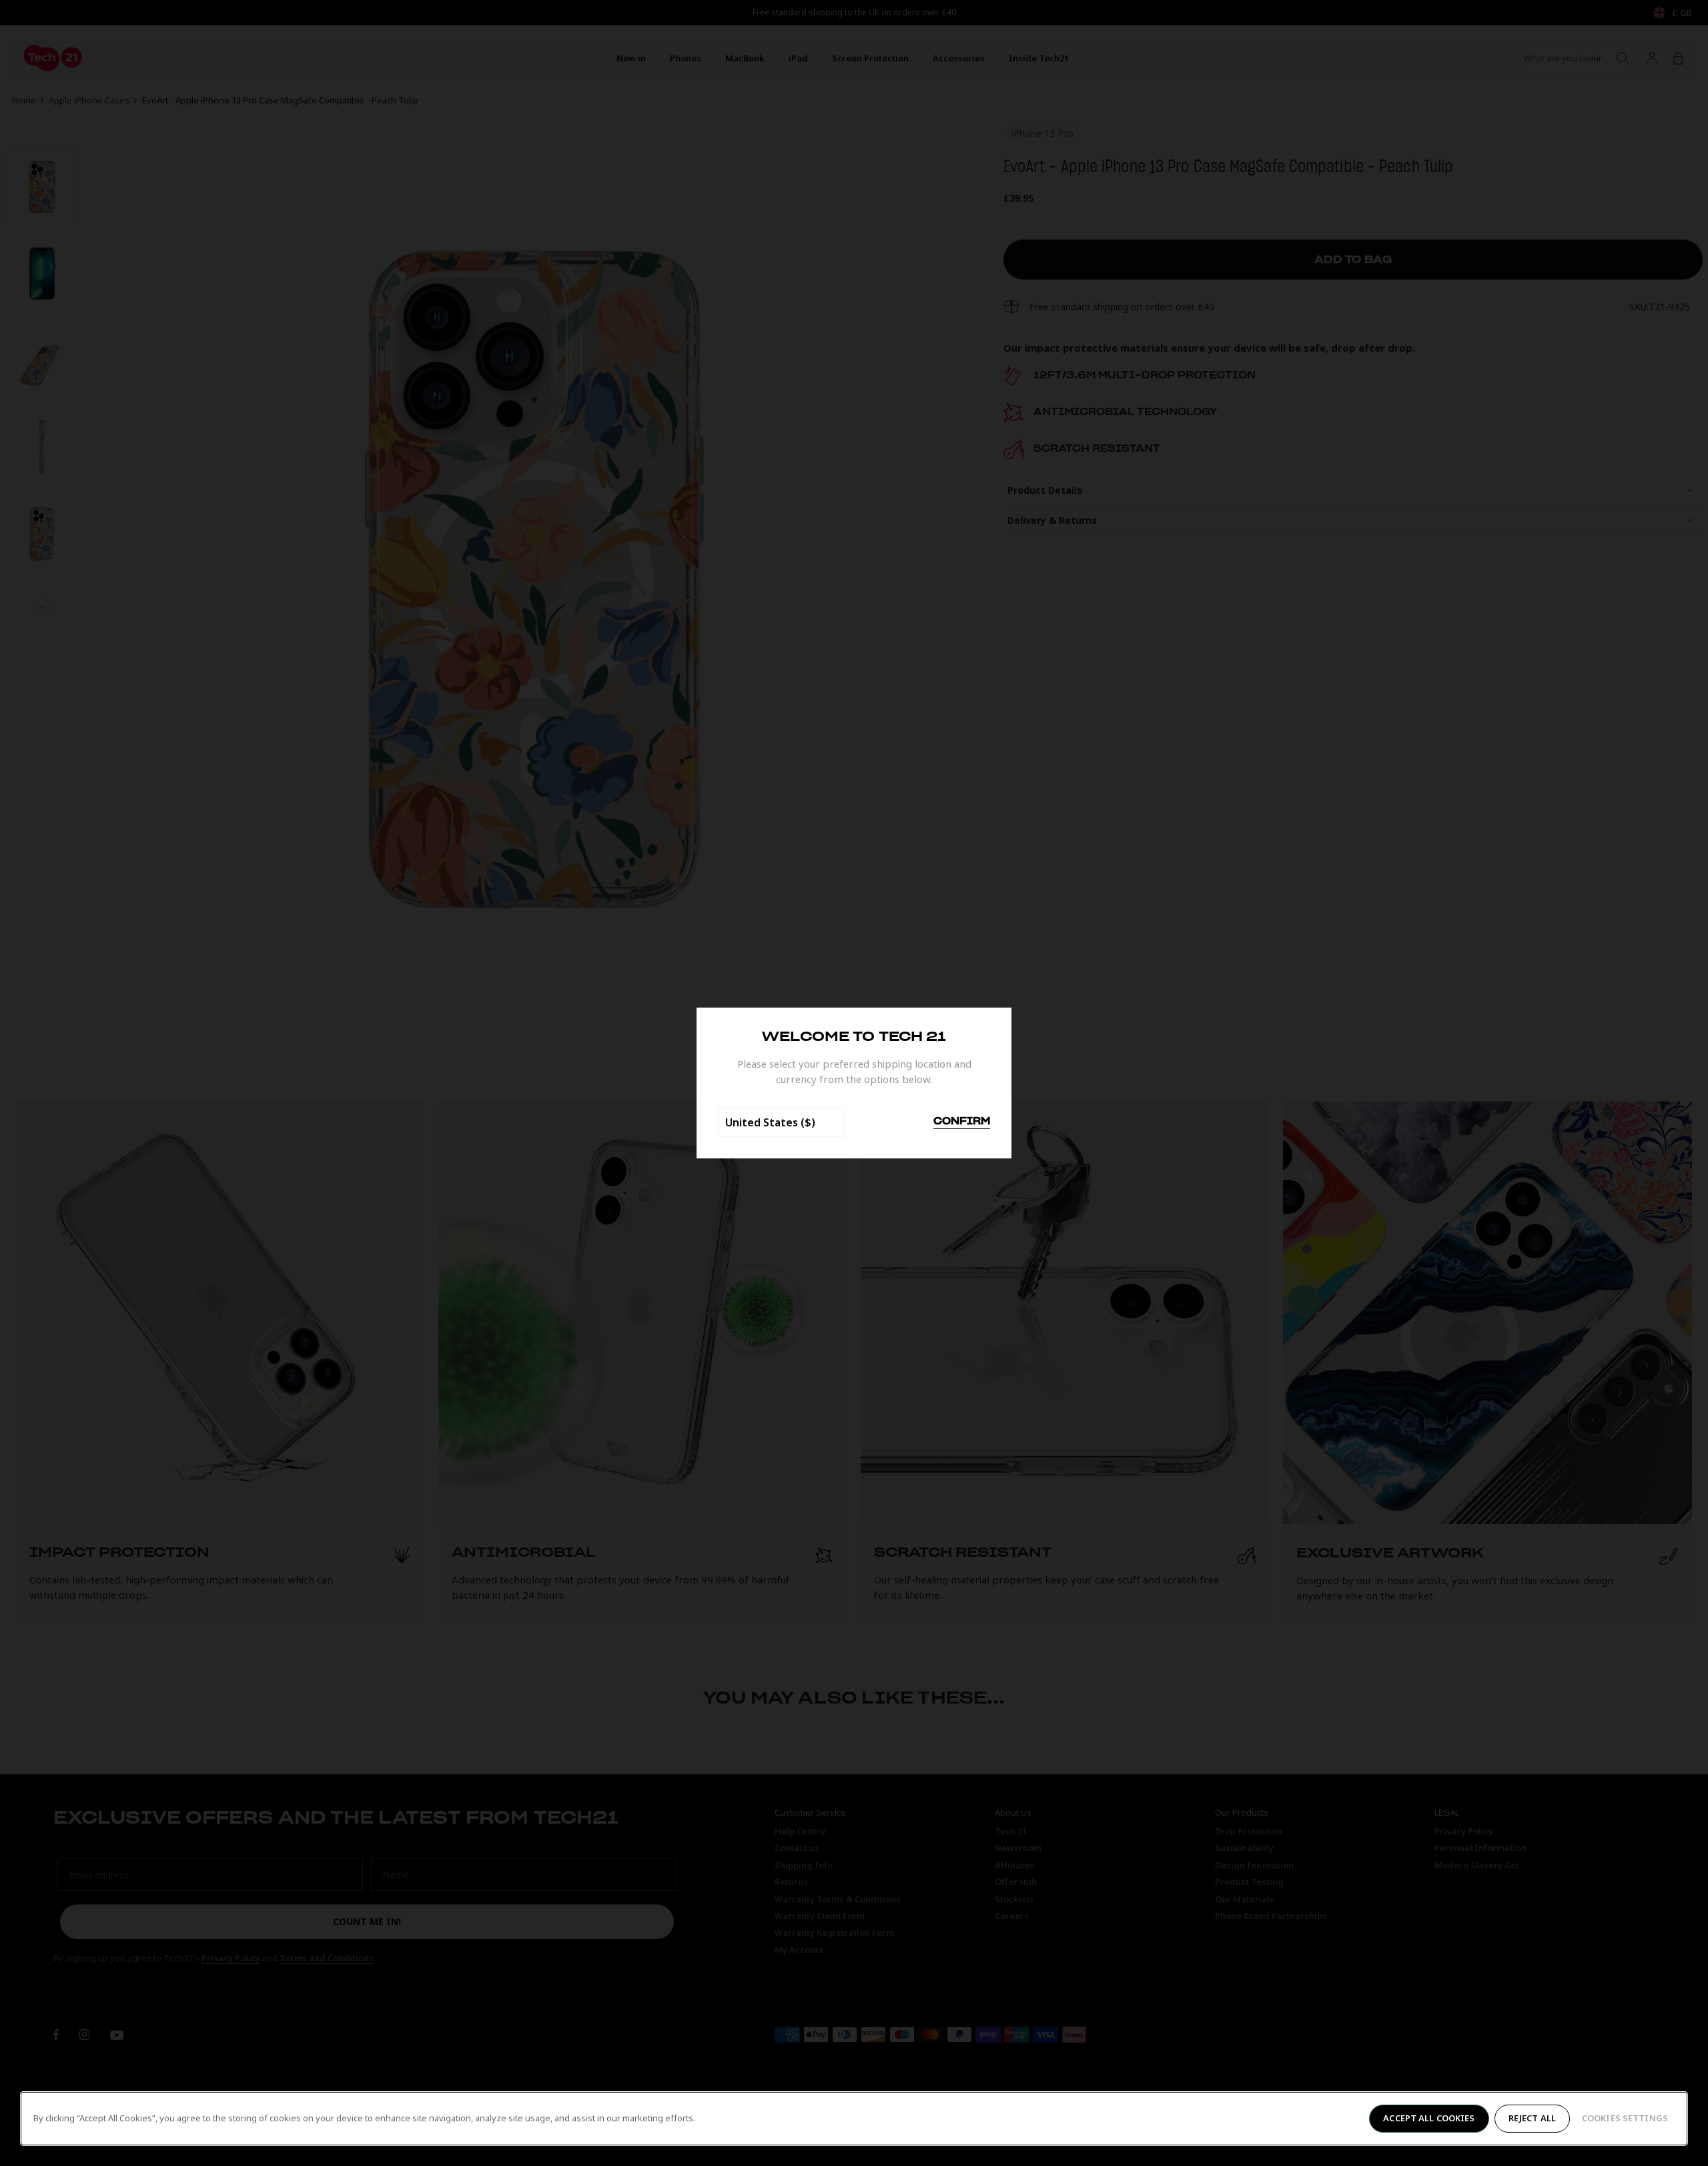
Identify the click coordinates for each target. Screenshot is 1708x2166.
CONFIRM (962, 1122)
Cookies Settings (1625, 2118)
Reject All (1532, 2118)
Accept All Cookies (1429, 2118)
